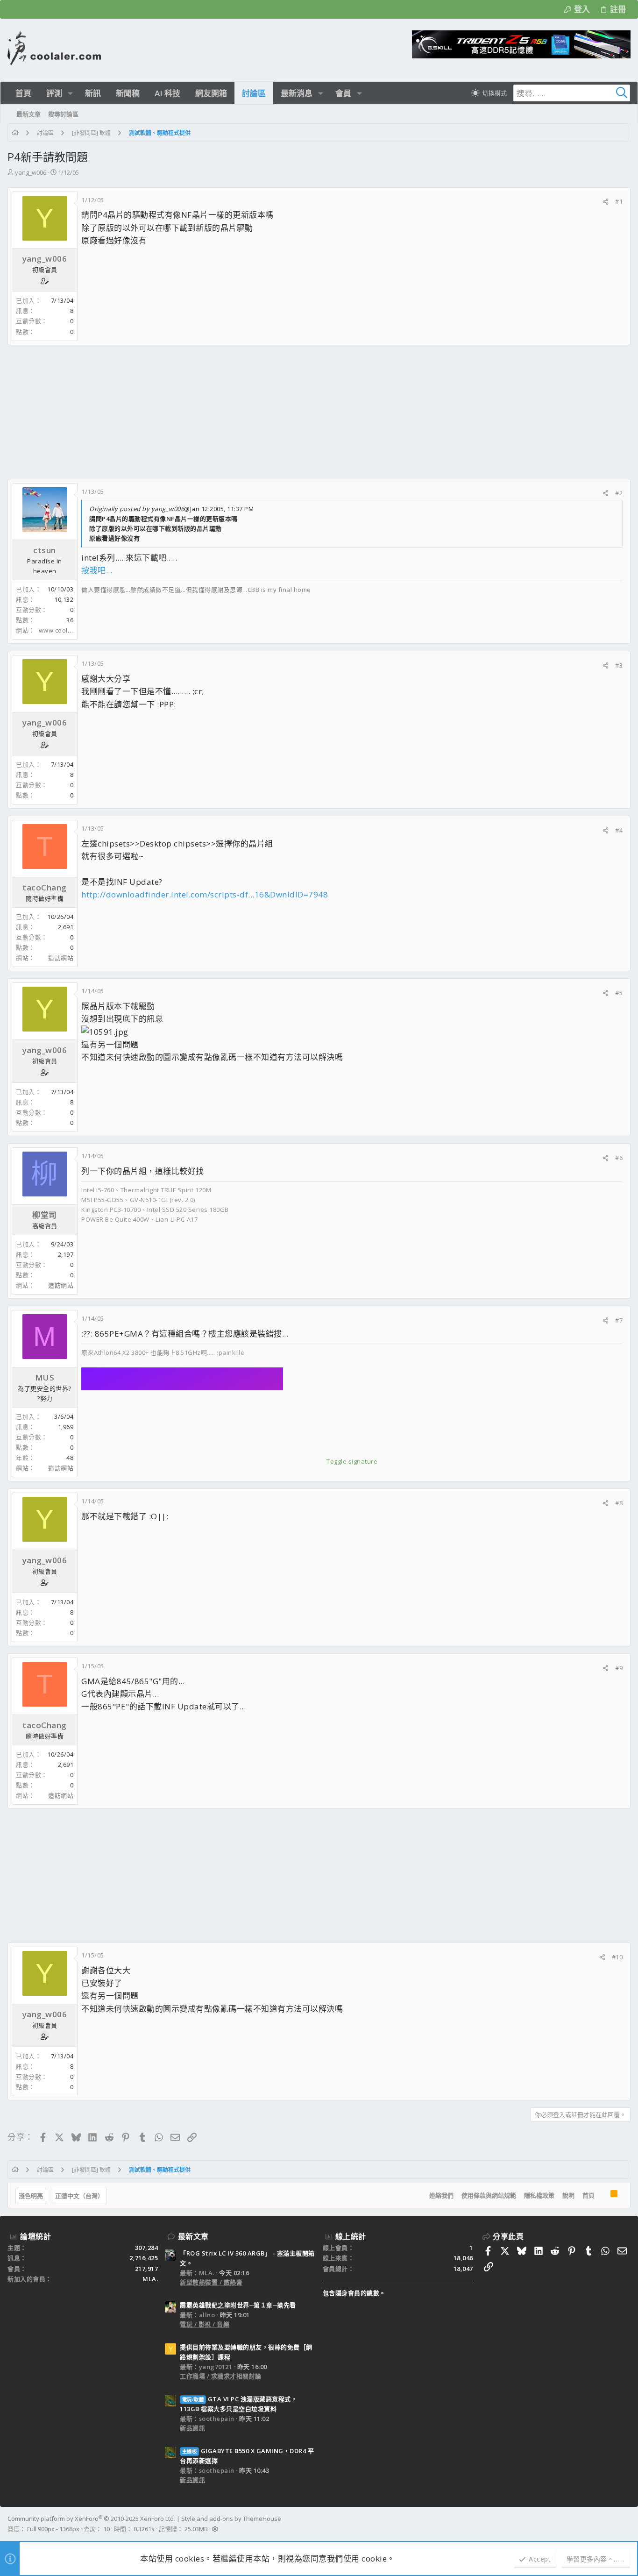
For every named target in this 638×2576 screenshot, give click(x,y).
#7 (619, 1320)
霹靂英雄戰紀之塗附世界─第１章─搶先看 (238, 2305)
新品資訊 (192, 2428)
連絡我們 (441, 2195)
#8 (619, 1503)
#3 (619, 665)
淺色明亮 (31, 2196)
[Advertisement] (288, 412)
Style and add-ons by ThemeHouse (231, 2519)
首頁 (588, 2195)
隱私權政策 (539, 2195)
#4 (619, 830)
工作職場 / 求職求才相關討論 (221, 2376)
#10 (617, 1957)
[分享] (606, 202)
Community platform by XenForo (91, 2519)
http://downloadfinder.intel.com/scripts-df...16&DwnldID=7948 (205, 894)
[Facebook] (626, 2524)
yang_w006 (31, 172)
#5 (619, 993)
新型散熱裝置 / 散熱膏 (211, 2282)
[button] (70, 93)
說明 (568, 2195)
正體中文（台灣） (79, 2196)
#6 (619, 1158)
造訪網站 (61, 958)
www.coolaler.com (66, 630)
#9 (619, 1668)
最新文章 (193, 2236)
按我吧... (97, 570)
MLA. (150, 2279)
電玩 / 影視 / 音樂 (205, 2324)
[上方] (603, 2195)
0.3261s (144, 2529)
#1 (619, 201)
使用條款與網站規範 (489, 2195)
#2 (619, 493)
